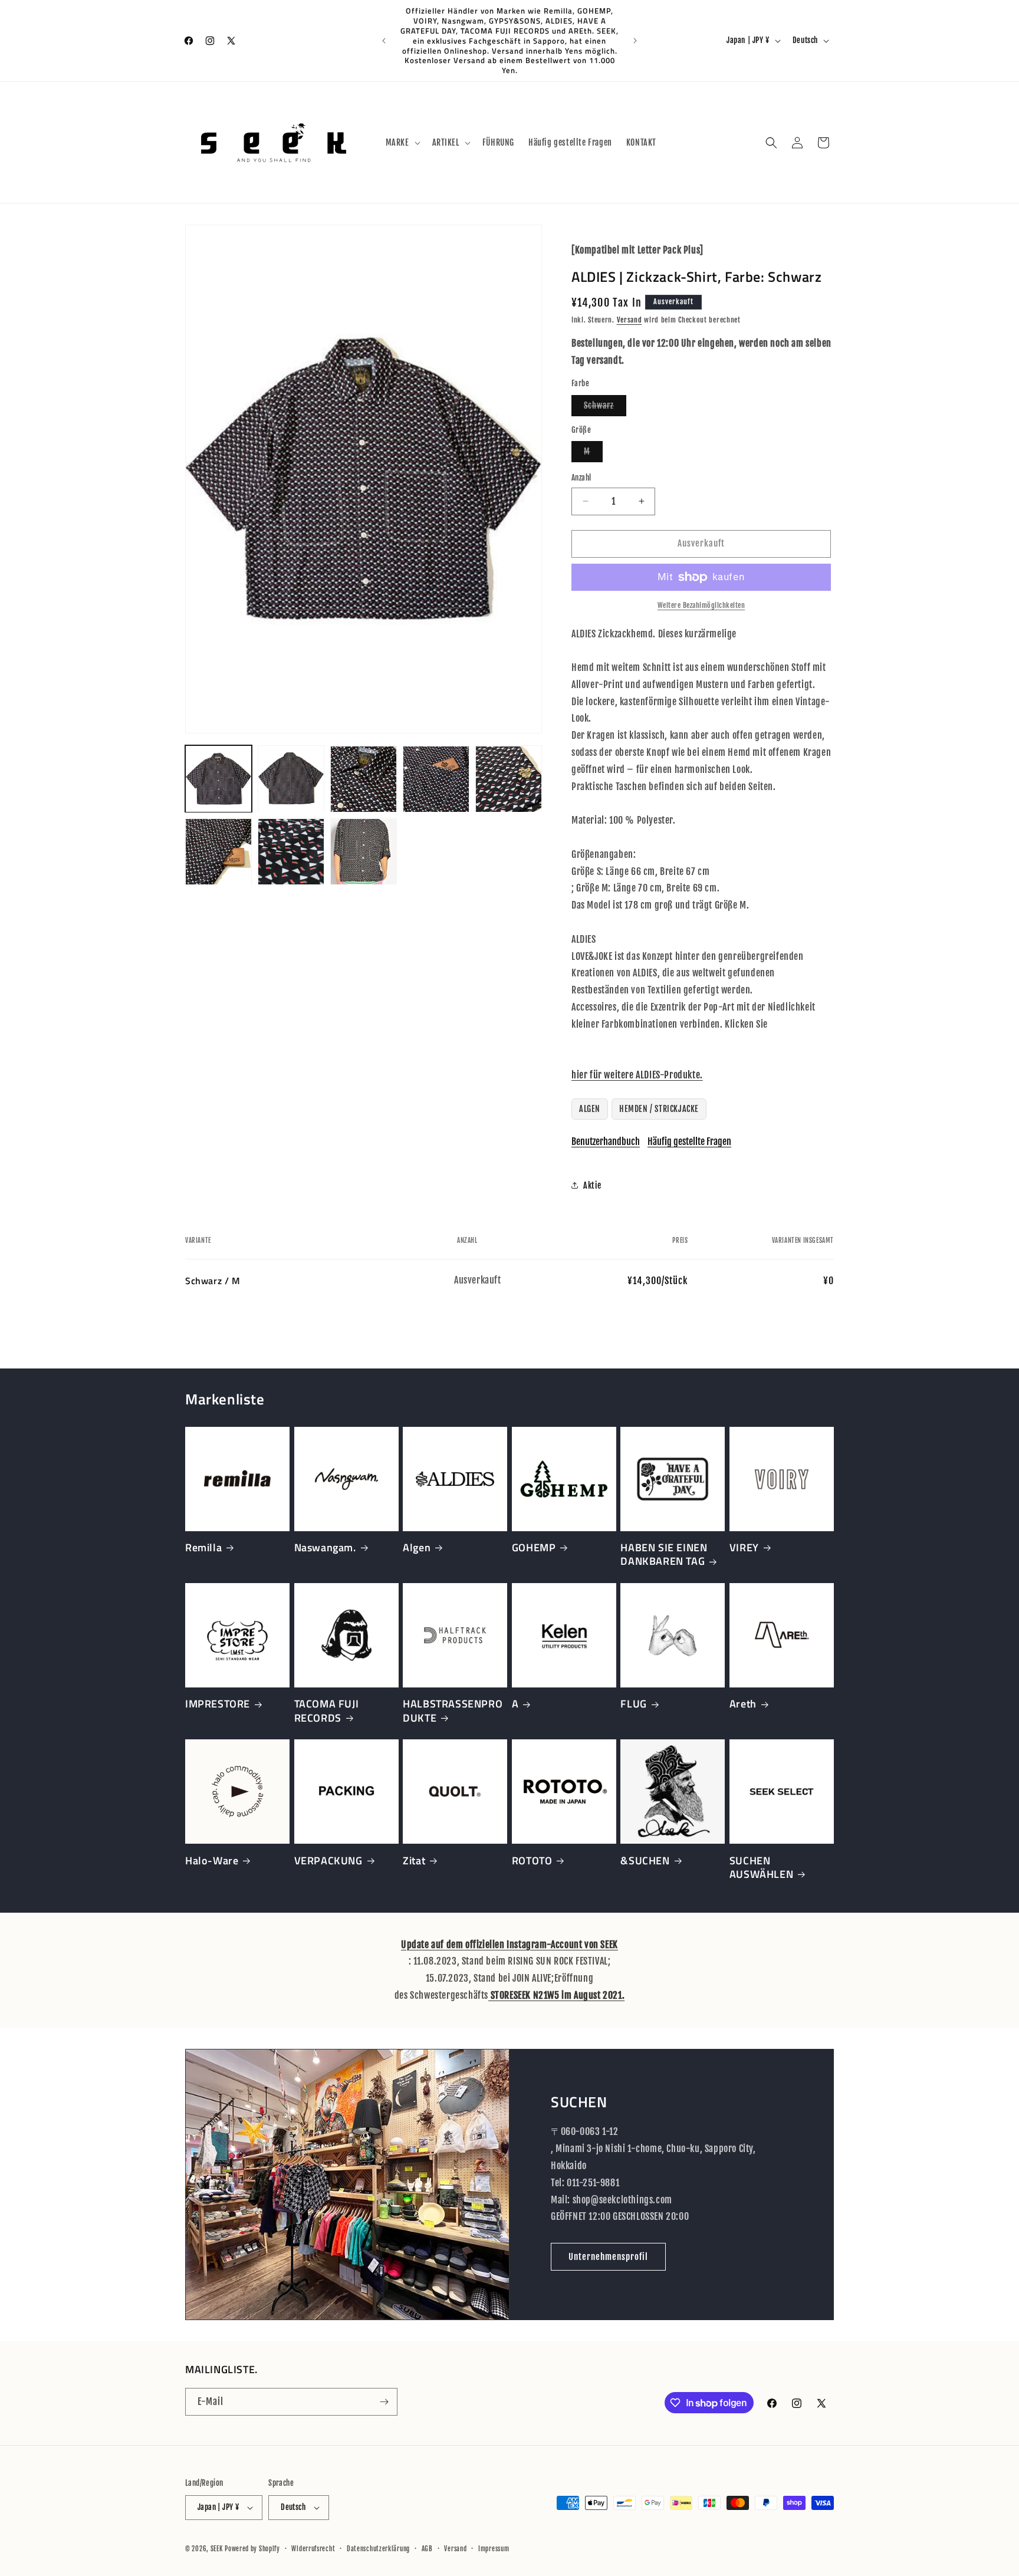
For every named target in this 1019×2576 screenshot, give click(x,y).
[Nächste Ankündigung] (635, 41)
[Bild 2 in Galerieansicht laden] (291, 779)
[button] (402, 143)
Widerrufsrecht (313, 2549)
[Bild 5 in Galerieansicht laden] (509, 779)
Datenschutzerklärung (378, 2549)
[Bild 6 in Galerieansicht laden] (218, 852)
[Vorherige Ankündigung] (384, 41)
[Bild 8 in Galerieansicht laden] (364, 852)
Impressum (494, 2549)
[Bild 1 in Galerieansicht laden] (218, 779)
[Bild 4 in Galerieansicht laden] (436, 779)
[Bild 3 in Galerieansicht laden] (364, 779)
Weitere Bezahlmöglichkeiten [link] (701, 605)
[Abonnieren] (384, 2402)
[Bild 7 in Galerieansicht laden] (291, 852)
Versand (630, 320)
